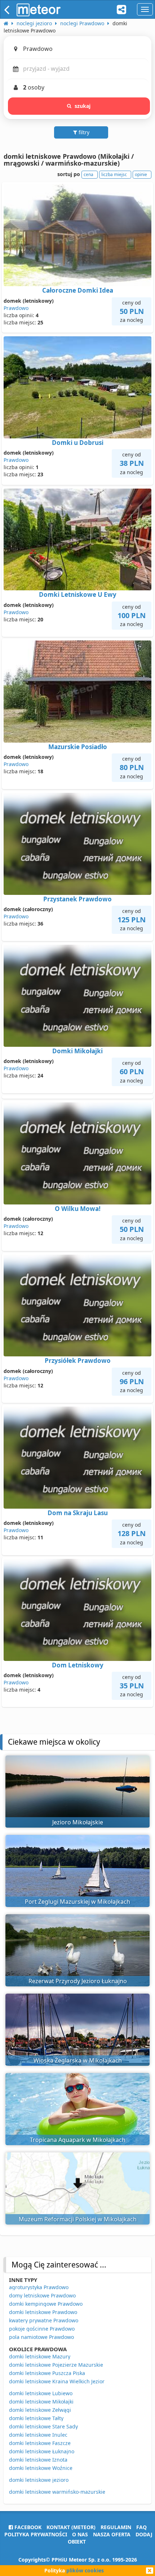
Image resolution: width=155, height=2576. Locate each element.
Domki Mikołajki (77, 1051)
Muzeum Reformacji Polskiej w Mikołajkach (78, 2219)
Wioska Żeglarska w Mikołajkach (78, 2060)
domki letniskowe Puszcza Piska (47, 2373)
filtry (83, 132)
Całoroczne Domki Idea (78, 290)
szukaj (83, 106)
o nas (80, 2534)
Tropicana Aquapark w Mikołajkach (78, 2140)
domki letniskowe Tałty (36, 2418)
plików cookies (85, 2570)
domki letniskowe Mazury (40, 2356)
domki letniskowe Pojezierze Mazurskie (56, 2365)
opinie (141, 174)
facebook (27, 2527)
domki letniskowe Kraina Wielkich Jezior (57, 2381)
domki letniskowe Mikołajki (41, 2402)
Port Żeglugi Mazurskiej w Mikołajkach (77, 1902)
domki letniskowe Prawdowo (43, 2312)
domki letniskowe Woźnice (41, 2468)
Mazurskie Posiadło (78, 747)
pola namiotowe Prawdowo (41, 2337)
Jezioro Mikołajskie (78, 1822)
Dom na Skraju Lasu (78, 1513)
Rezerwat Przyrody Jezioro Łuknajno (78, 1981)
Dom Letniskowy (78, 1665)
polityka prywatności (36, 2534)
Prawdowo (16, 308)
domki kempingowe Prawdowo (46, 2304)
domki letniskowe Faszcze (40, 2443)
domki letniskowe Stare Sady (43, 2426)
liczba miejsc (114, 174)
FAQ (141, 2527)
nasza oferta (112, 2534)
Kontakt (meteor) (71, 2527)
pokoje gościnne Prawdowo (42, 2329)
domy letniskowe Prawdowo (42, 2295)
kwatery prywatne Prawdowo (44, 2320)
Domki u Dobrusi (78, 443)
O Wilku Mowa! (78, 1209)
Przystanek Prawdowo (77, 899)
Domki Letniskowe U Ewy (78, 594)
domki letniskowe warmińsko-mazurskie (57, 2492)
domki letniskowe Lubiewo (41, 2393)
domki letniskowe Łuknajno (42, 2451)
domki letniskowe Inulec (38, 2435)
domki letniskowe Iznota (38, 2460)
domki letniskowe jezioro (39, 2480)
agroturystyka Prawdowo (39, 2287)
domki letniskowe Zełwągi (40, 2410)
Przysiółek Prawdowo (78, 1361)
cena (88, 174)
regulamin (116, 2527)
